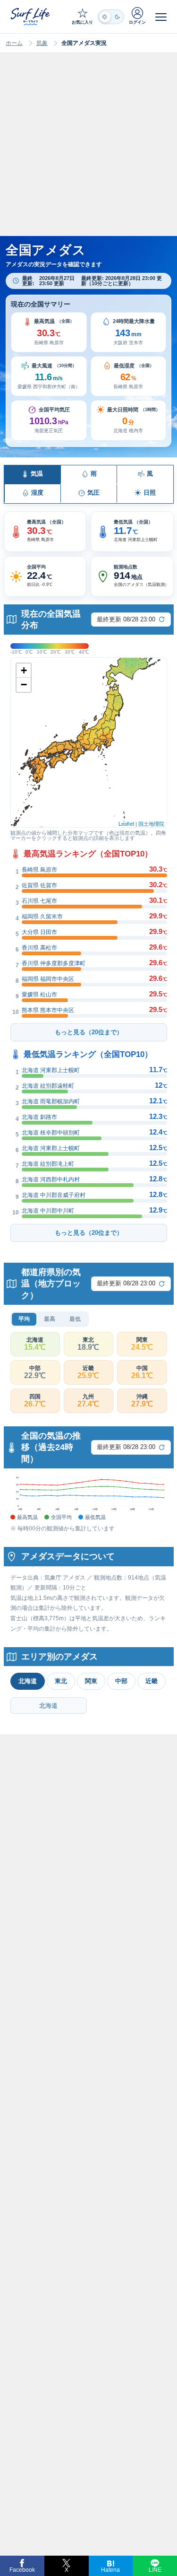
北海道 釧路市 (39, 1117)
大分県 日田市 (39, 932)
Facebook (22, 2570)
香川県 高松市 (39, 948)
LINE (155, 2570)
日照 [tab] (150, 493)
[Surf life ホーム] (31, 16)
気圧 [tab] (93, 493)
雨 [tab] (94, 474)
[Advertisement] (88, 153)
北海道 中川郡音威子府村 (54, 1195)
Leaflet (126, 823)
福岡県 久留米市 (42, 917)
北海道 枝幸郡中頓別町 (51, 1133)
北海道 (28, 1681)
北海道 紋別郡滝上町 (48, 1164)
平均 (24, 1319)
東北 (61, 1681)
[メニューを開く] (161, 17)
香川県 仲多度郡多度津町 (54, 963)
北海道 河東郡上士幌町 (51, 1070)
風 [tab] (150, 474)
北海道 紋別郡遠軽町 (48, 1086)
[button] (49, 332)
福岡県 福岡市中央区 (48, 979)
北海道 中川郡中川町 (48, 1211)
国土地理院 (151, 823)
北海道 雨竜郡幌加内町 (51, 1101)
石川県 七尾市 (39, 901)
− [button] (24, 685)
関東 (91, 1681)
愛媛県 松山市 (39, 995)
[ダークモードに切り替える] (111, 17)
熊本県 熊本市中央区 (48, 1010)
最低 (75, 1319)
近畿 (152, 1681)
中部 (121, 1681)
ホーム (14, 43)
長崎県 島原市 (39, 870)
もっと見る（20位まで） (89, 1032)
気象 (42, 43)
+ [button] (24, 670)
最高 (50, 1319)
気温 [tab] (37, 474)
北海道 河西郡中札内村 (51, 1179)
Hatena (110, 2570)
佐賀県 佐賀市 (39, 885)
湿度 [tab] (37, 493)
